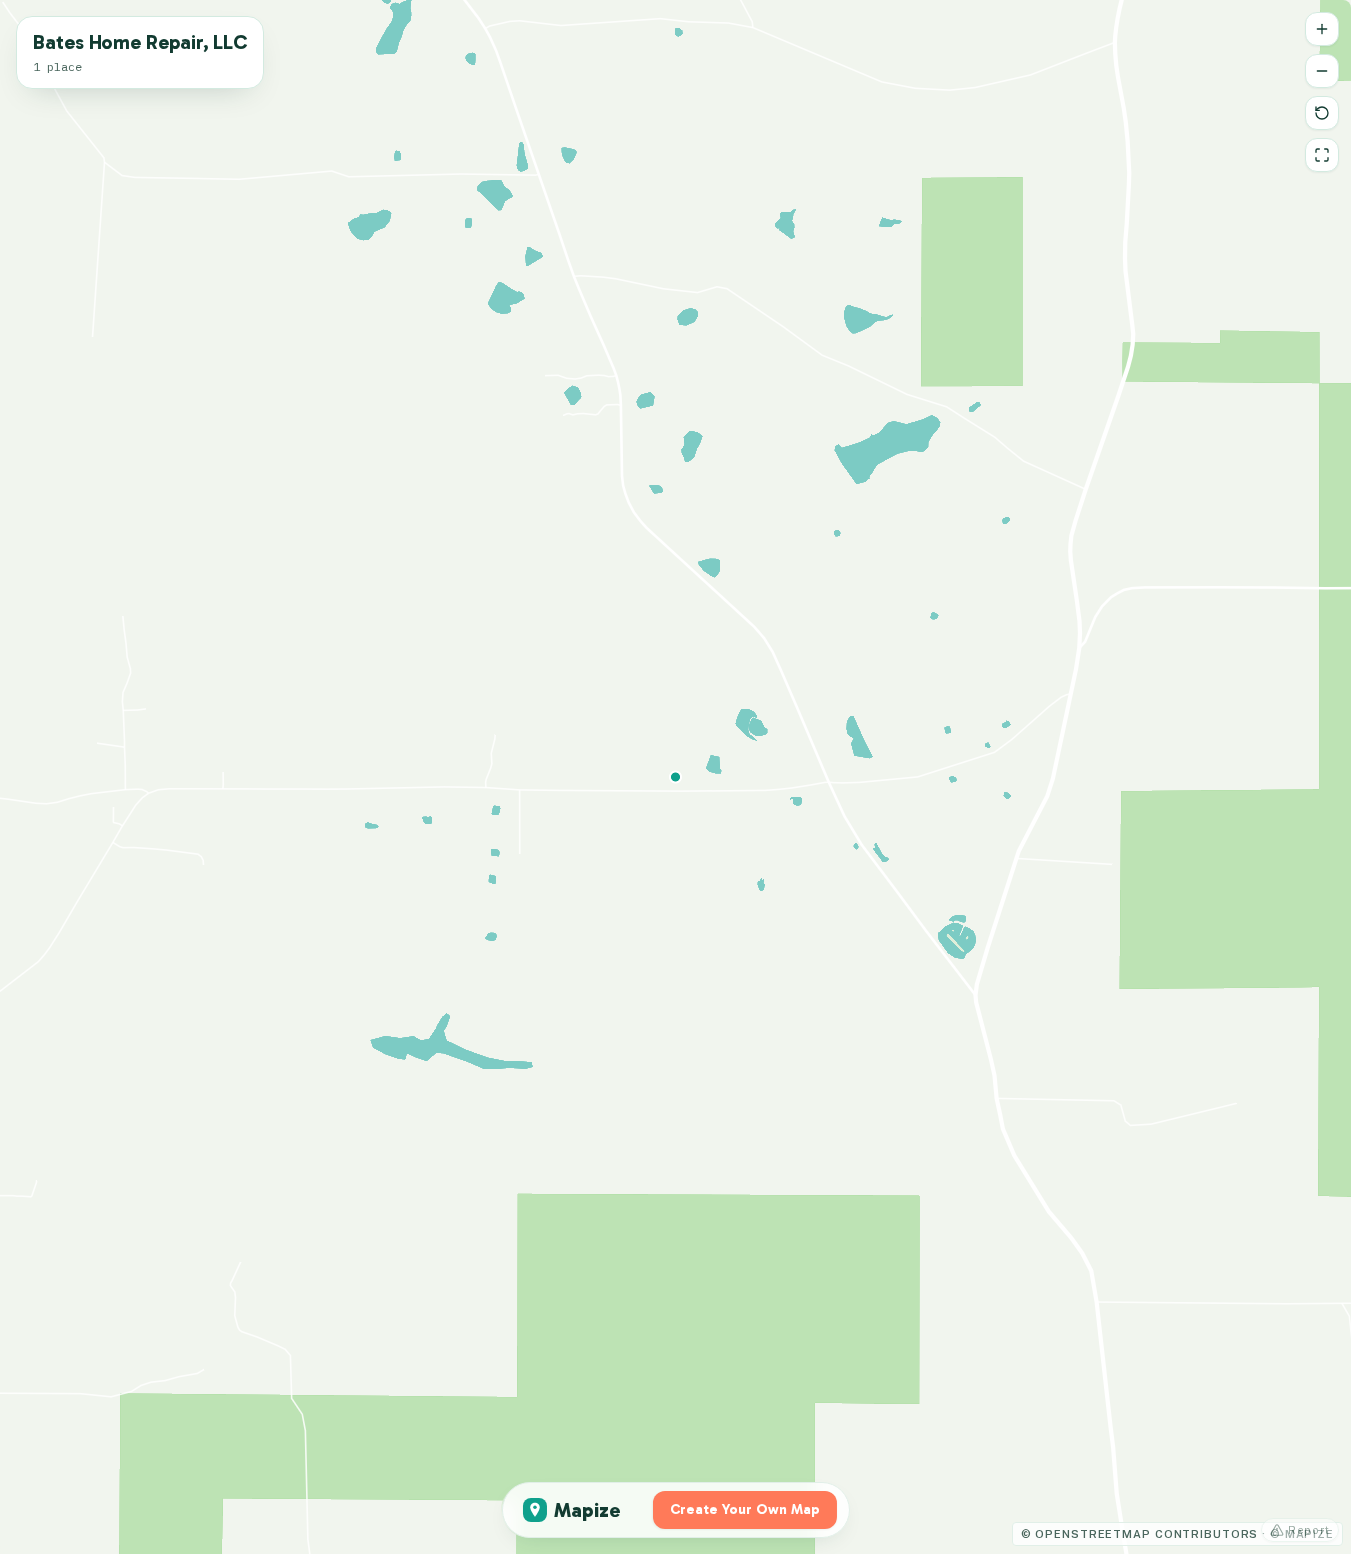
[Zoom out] (1322, 71)
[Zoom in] (1322, 29)
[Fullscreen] (1322, 155)
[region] (675, 777)
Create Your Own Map (745, 1509)
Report (1309, 1530)
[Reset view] (1322, 113)
